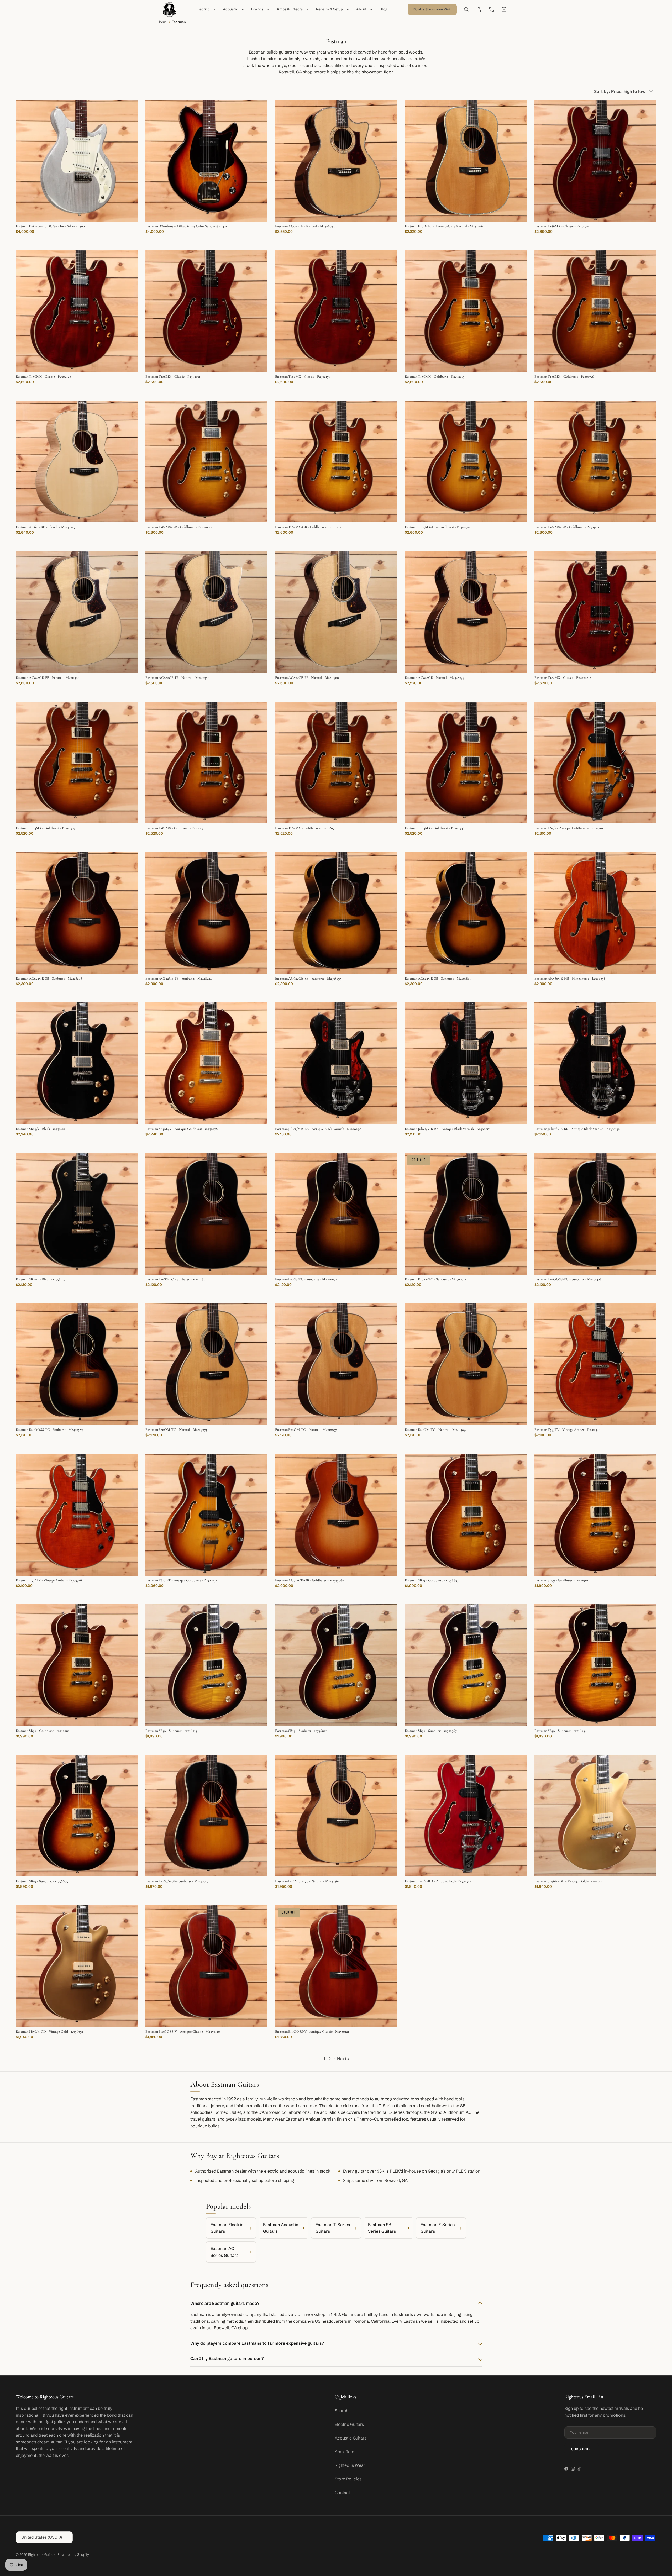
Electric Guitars (349, 2424)
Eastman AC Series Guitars (224, 2252)
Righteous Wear (350, 2465)
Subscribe (582, 2449)
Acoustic (230, 9)
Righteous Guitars (42, 2554)
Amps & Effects (290, 9)
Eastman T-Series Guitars (333, 2228)
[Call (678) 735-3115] (491, 9)
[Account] (479, 9)
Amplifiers (344, 2452)
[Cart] (504, 9)
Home (162, 22)
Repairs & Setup (330, 9)
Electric (203, 9)
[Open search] (466, 9)
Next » (343, 2059)
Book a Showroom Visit (432, 9)
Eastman (179, 22)
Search (342, 2411)
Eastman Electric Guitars (227, 2228)
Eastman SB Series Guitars (382, 2228)
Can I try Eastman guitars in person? (227, 2358)
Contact (342, 2493)
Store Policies (348, 2479)
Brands (257, 9)
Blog (384, 9)
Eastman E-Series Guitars (438, 2228)
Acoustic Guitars (351, 2438)
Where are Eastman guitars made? (225, 2303)
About (361, 9)
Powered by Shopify (73, 2554)
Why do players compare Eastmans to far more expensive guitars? (257, 2343)
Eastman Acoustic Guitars (281, 2228)
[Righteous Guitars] (169, 9)
